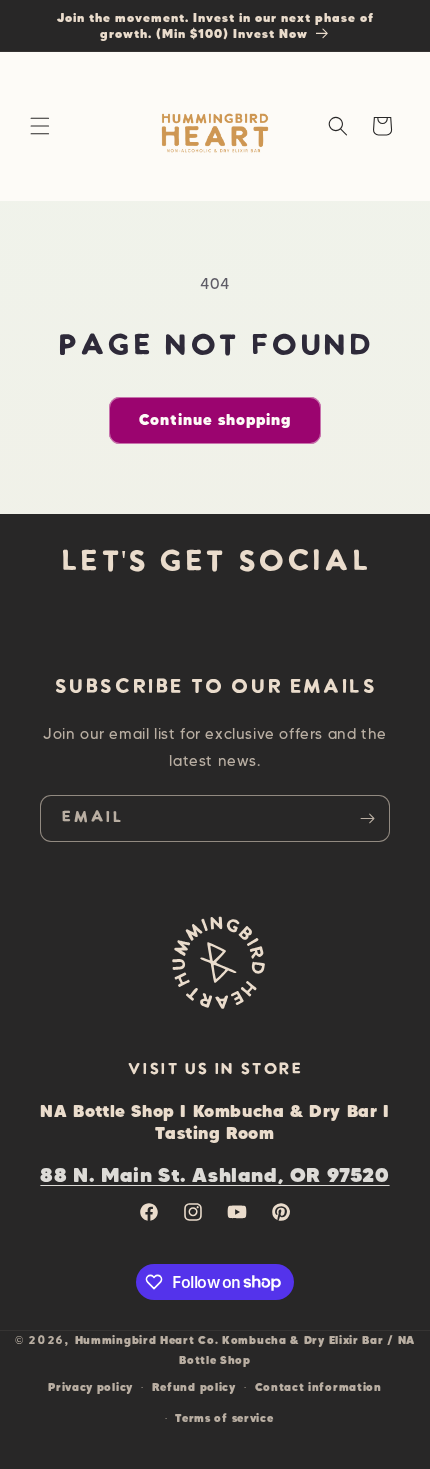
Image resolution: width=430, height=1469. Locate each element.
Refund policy (194, 1387)
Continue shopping (215, 419)
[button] (40, 126)
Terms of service (224, 1418)
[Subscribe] (367, 818)
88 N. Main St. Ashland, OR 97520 (214, 1174)
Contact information (318, 1387)
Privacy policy (90, 1387)
